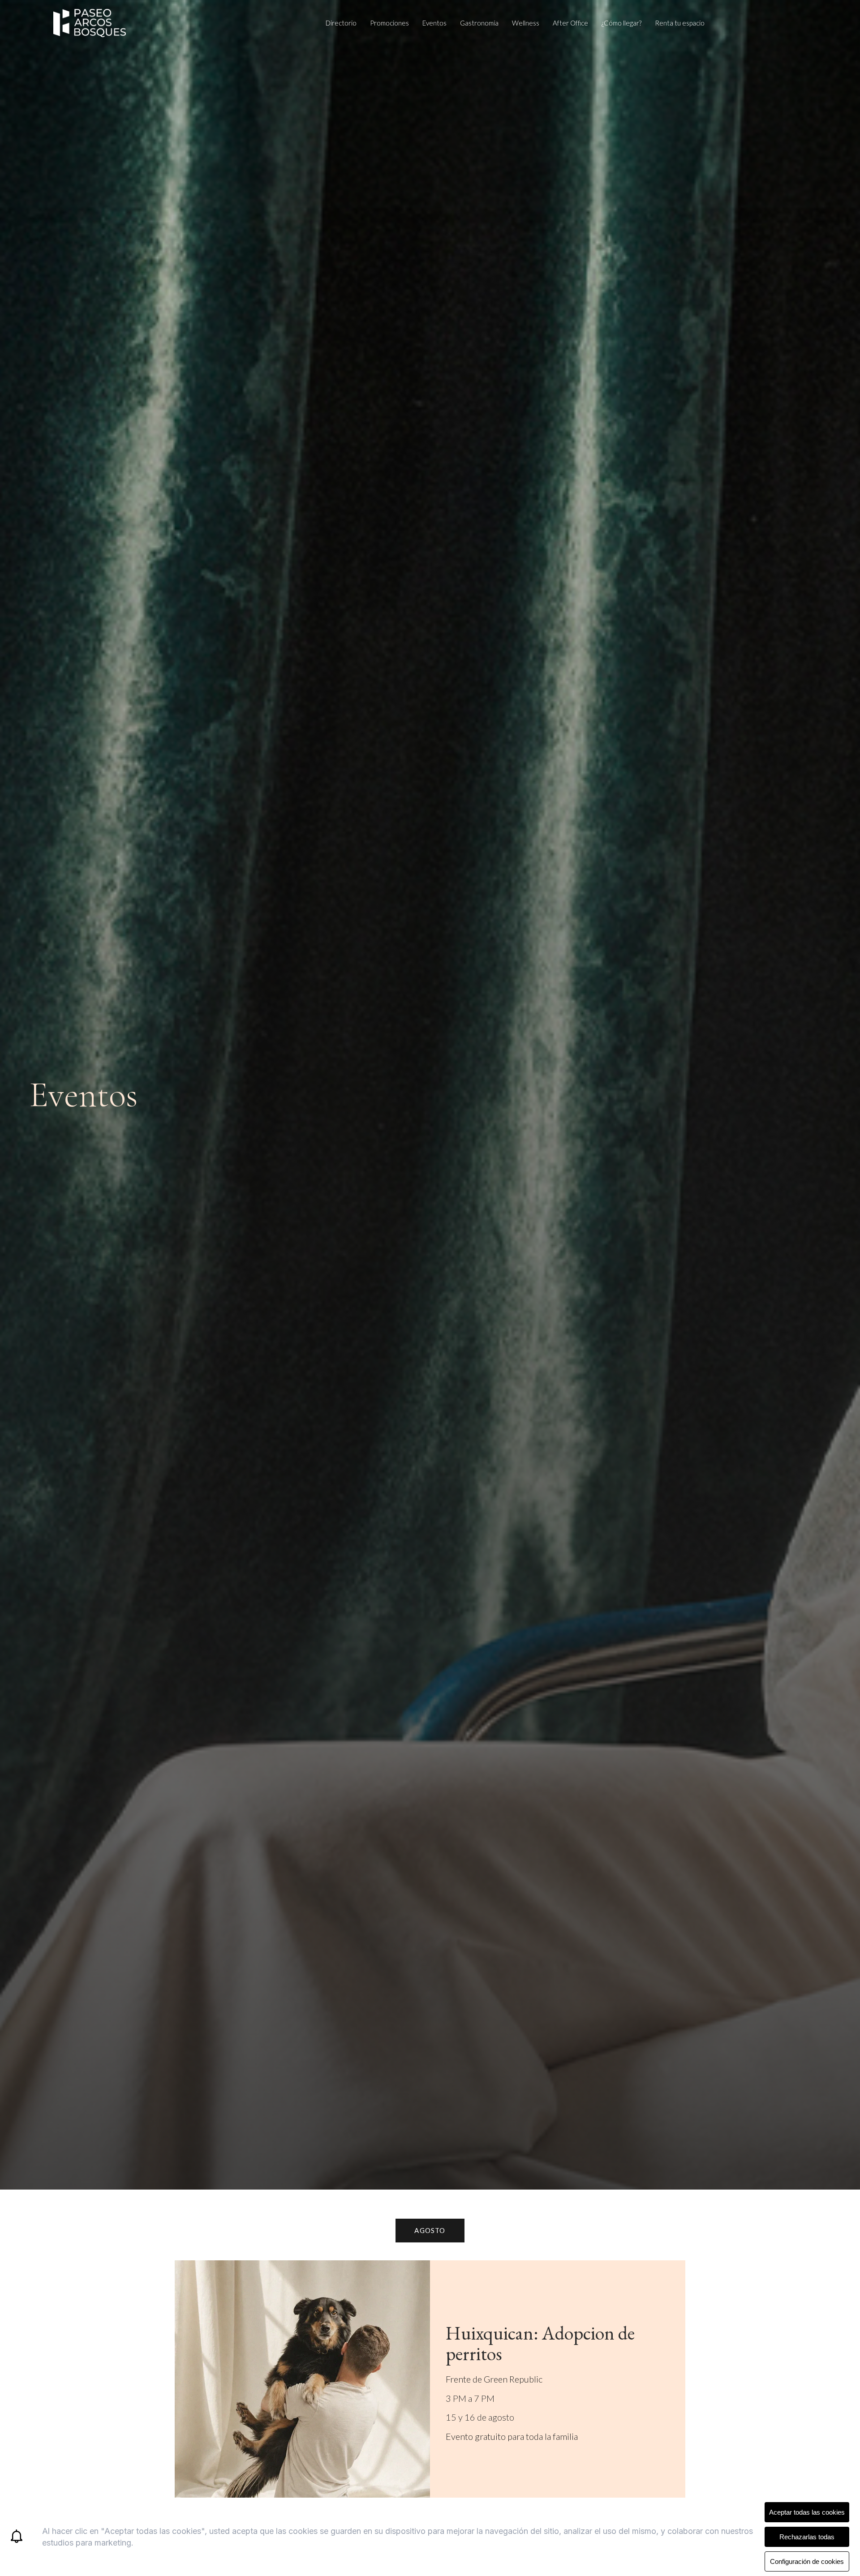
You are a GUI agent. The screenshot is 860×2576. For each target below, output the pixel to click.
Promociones (389, 23)
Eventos (434, 23)
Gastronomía (479, 23)
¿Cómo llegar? (621, 23)
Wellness (526, 23)
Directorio (341, 23)
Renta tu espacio (680, 23)
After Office (570, 23)
